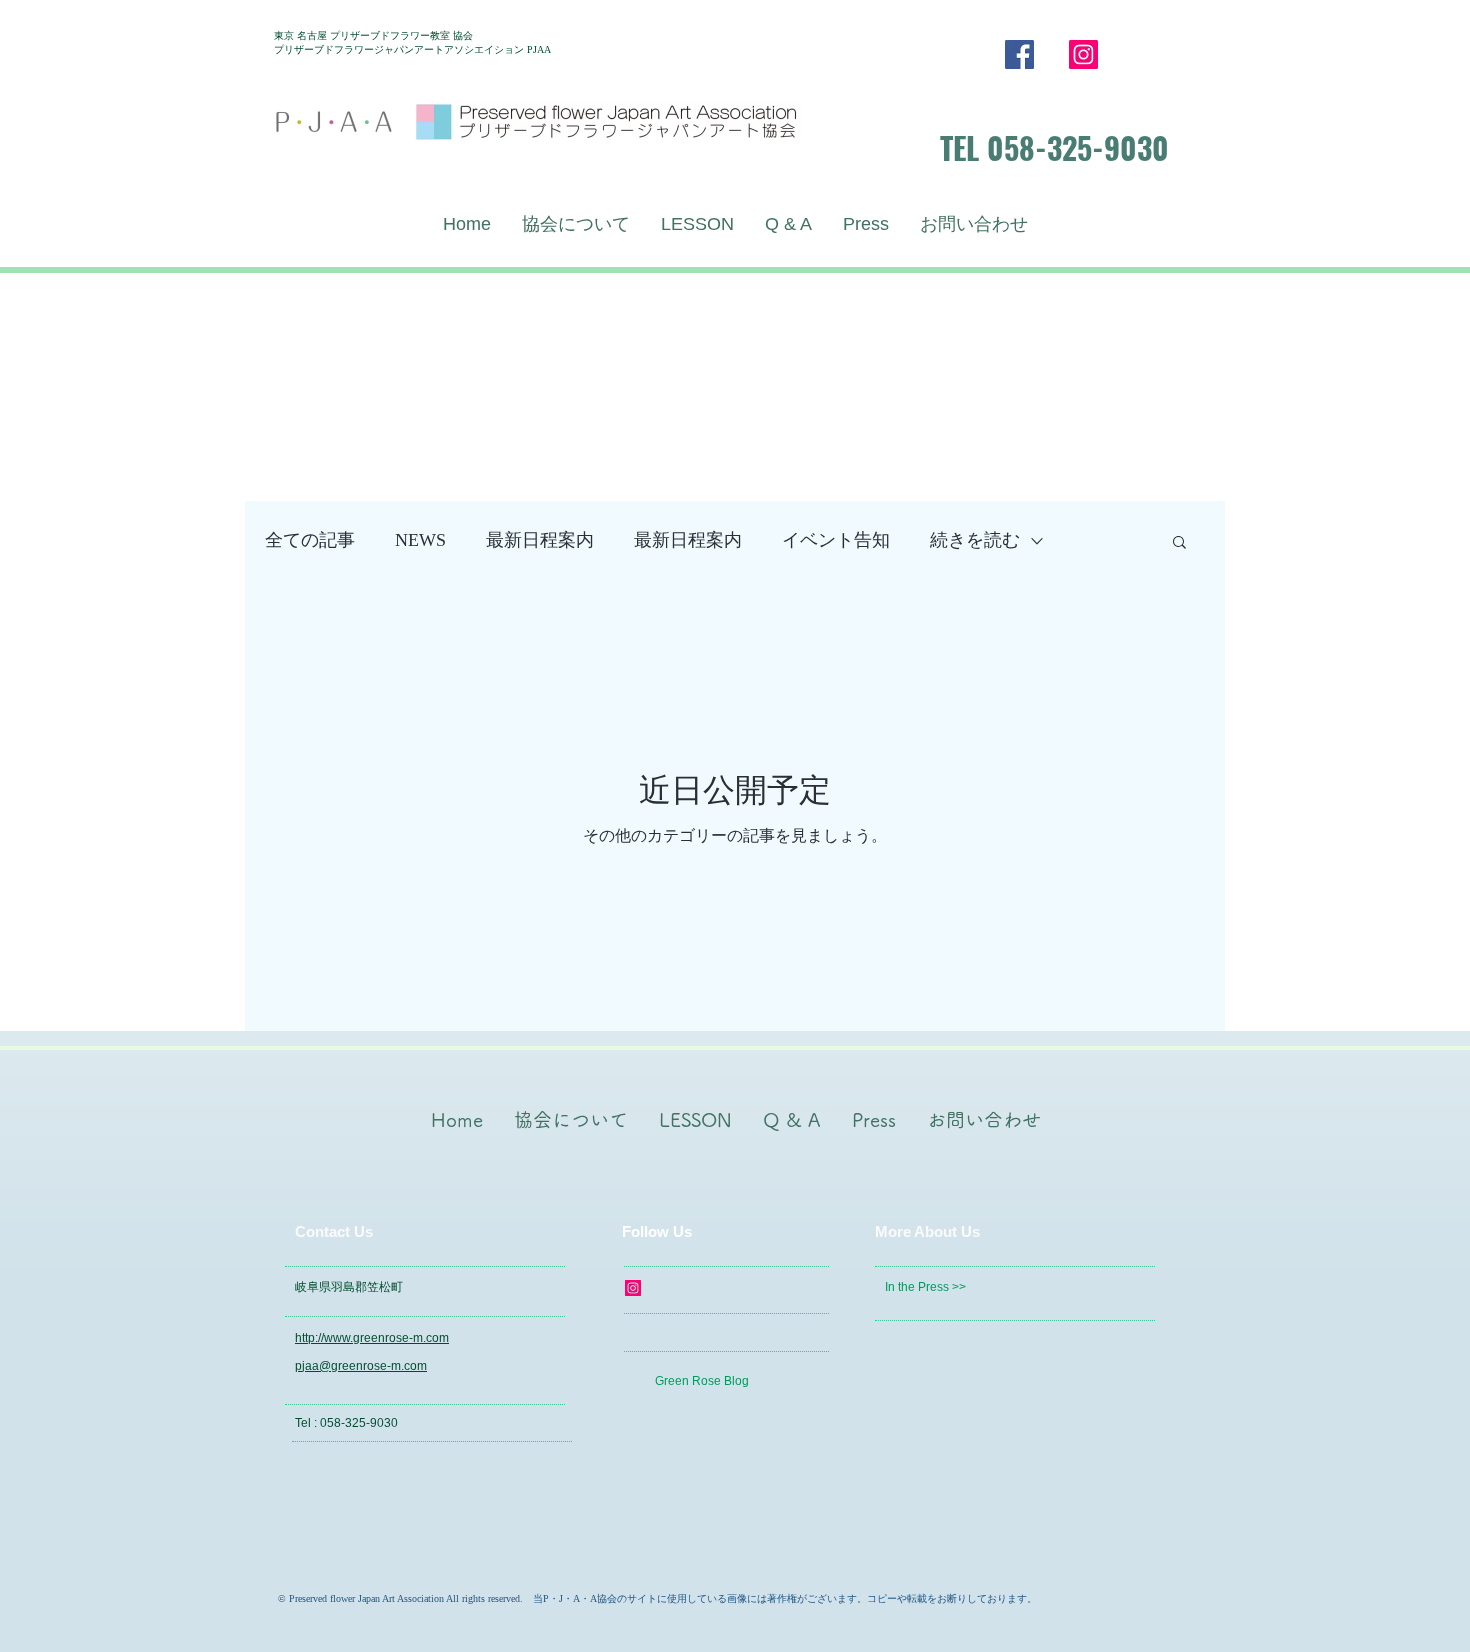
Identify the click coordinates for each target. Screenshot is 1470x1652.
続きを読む (975, 540)
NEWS (420, 540)
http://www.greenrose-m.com (372, 1338)
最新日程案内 (540, 540)
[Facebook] (1019, 54)
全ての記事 (310, 540)
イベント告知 (836, 540)
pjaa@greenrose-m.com (361, 1366)
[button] (1179, 543)
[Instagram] (1083, 54)
